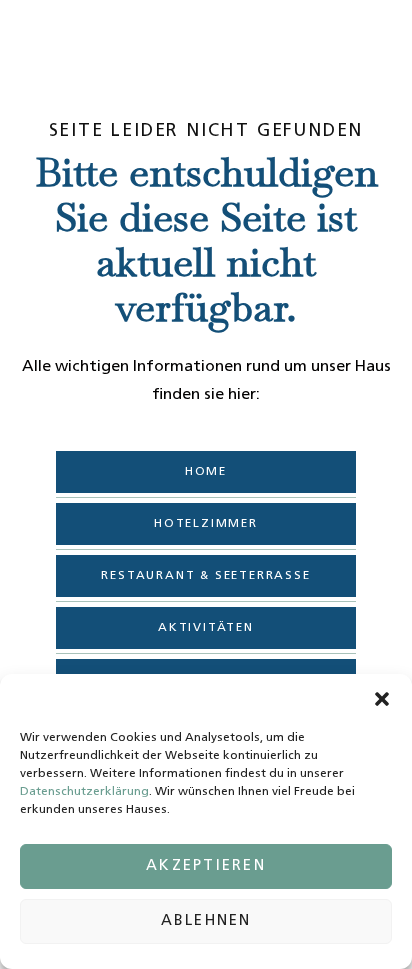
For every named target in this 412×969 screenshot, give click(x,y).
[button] (382, 699)
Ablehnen (206, 921)
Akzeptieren (206, 866)
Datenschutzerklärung (84, 792)
